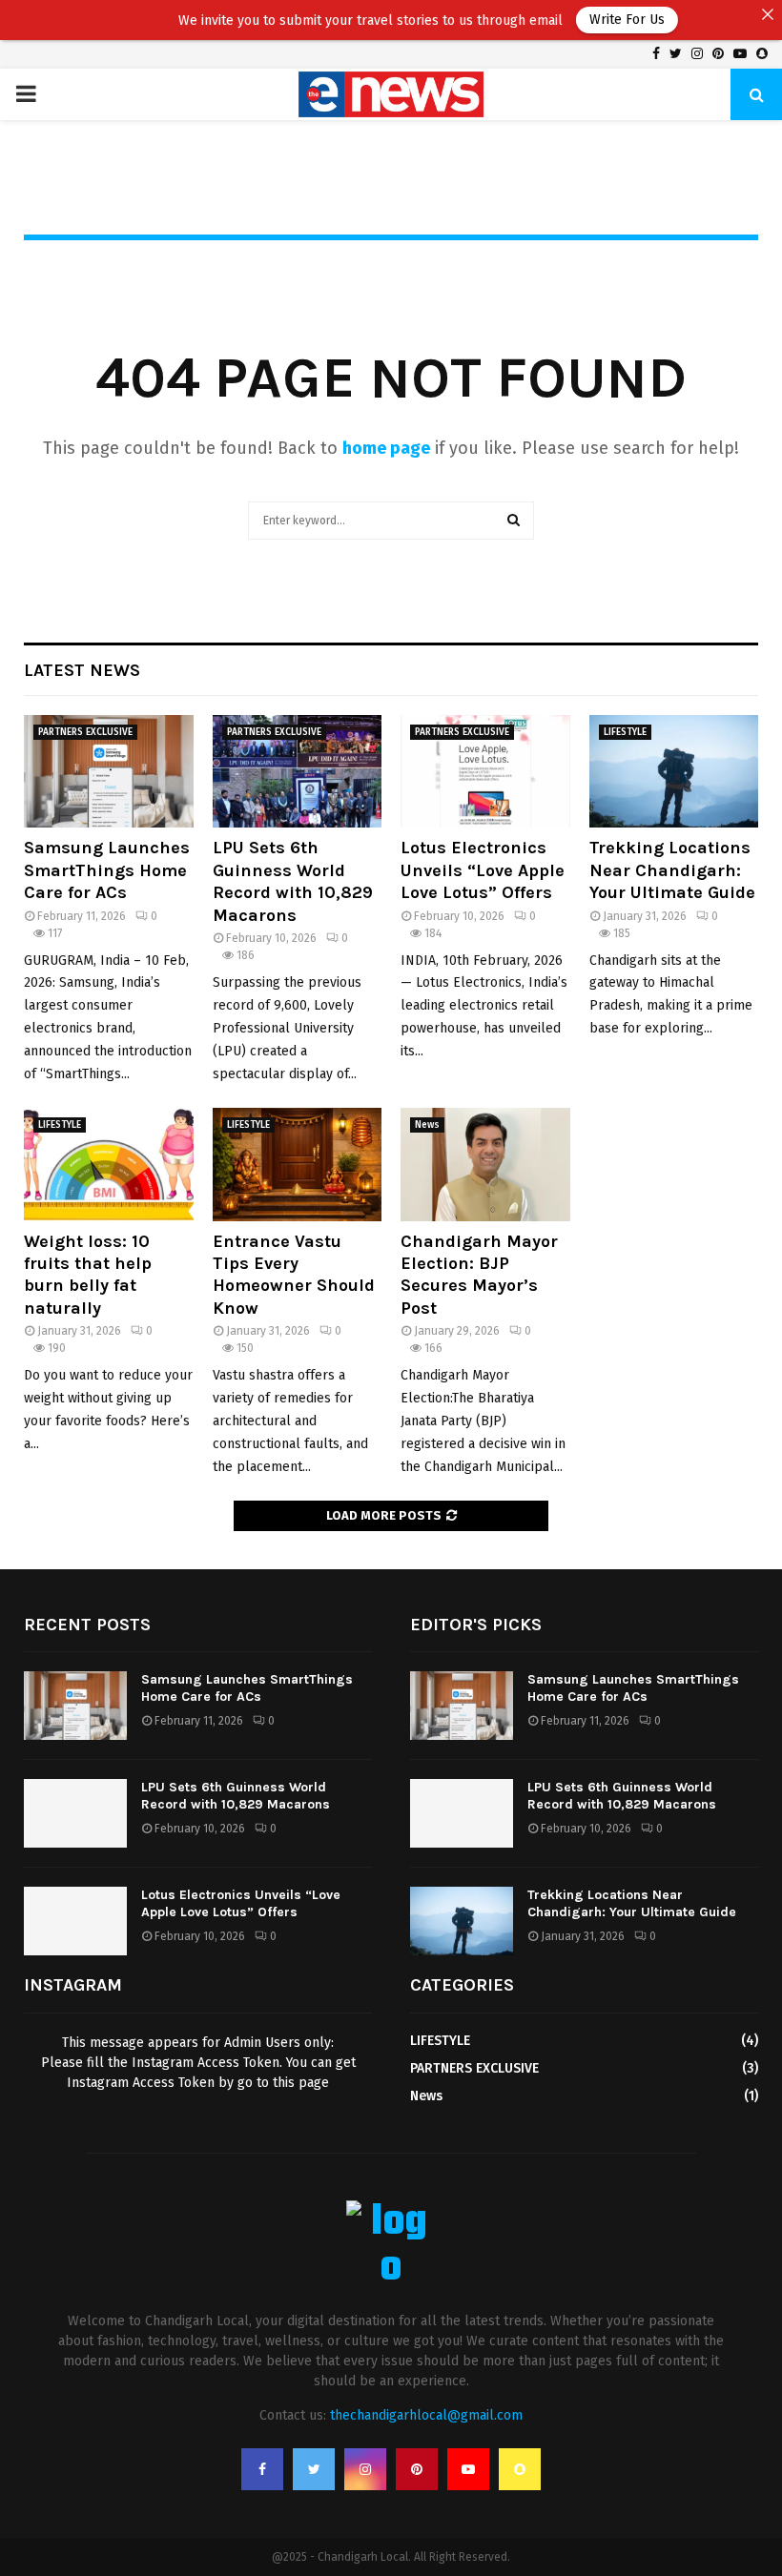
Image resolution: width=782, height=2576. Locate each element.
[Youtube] (468, 2469)
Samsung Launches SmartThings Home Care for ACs (107, 870)
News (427, 1125)
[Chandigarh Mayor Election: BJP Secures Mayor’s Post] (485, 1164)
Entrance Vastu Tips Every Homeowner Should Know (294, 1275)
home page (386, 448)
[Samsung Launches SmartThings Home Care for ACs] (109, 771)
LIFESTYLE (625, 732)
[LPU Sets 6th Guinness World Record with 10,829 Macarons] (298, 771)
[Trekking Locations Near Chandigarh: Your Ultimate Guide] (674, 771)
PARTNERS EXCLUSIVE (85, 732)
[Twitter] (314, 2469)
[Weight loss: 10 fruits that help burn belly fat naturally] (109, 1164)
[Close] (768, 14)
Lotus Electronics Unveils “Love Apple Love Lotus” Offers (483, 870)
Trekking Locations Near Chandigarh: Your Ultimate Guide (672, 870)
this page (301, 2083)
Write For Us (593, 20)
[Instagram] (365, 2469)
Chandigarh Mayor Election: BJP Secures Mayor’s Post (479, 1275)
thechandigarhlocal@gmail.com (426, 2415)
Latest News (82, 670)
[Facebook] (262, 2469)
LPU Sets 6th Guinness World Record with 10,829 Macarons (293, 881)
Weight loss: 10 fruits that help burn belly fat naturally (88, 1275)
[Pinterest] (417, 2469)
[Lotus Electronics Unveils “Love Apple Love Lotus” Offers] (485, 771)
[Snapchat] (520, 2469)
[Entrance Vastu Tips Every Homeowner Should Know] (298, 1164)
